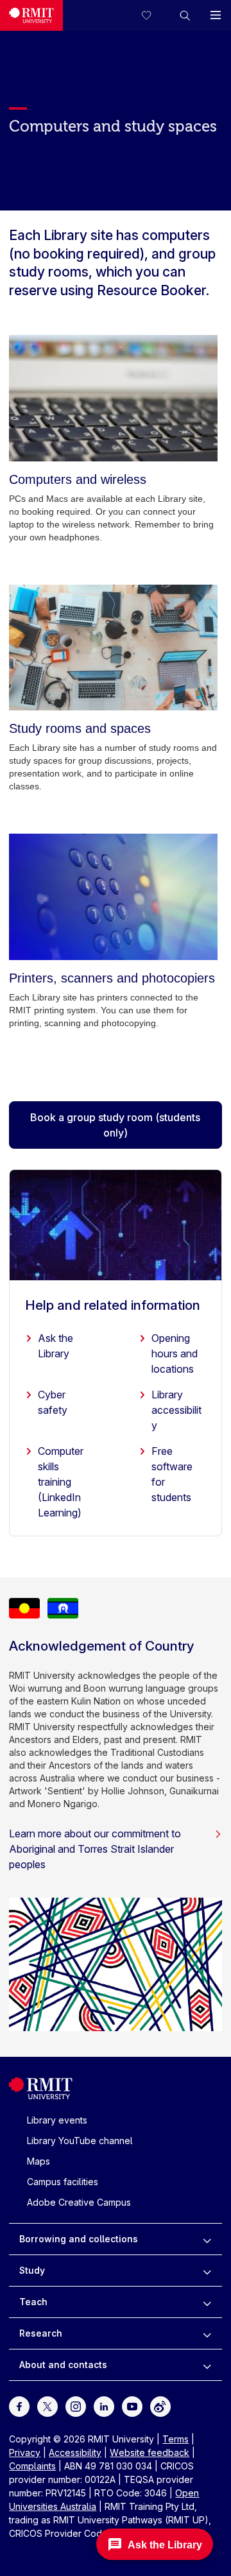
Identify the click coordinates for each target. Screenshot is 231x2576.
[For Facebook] (19, 2406)
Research (41, 2333)
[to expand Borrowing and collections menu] (207, 2239)
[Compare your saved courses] (154, 15)
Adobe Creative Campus (79, 2202)
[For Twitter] (47, 2406)
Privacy (25, 2452)
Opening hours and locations (175, 1353)
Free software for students (172, 1474)
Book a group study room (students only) (115, 1125)
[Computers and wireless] (113, 398)
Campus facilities (63, 2182)
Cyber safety (53, 1402)
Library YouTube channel (80, 2141)
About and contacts (63, 2365)
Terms (175, 2439)
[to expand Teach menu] (207, 2302)
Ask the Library (56, 1346)
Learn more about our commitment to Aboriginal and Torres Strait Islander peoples (95, 1849)
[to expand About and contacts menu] (207, 2365)
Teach (33, 2302)
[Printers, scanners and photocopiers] (113, 897)
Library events (57, 2120)
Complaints (32, 2466)
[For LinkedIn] (104, 2406)
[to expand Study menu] (207, 2271)
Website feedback (150, 2452)
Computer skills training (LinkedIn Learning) (61, 1482)
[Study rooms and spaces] (113, 648)
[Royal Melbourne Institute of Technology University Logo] (31, 15)
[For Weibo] (160, 2406)
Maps (38, 2161)
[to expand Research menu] (207, 2333)
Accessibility (75, 2452)
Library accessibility (176, 1410)
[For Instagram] (76, 2406)
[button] (185, 15)
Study (32, 2270)
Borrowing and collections (79, 2239)
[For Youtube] (132, 2406)
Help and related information (113, 1305)
